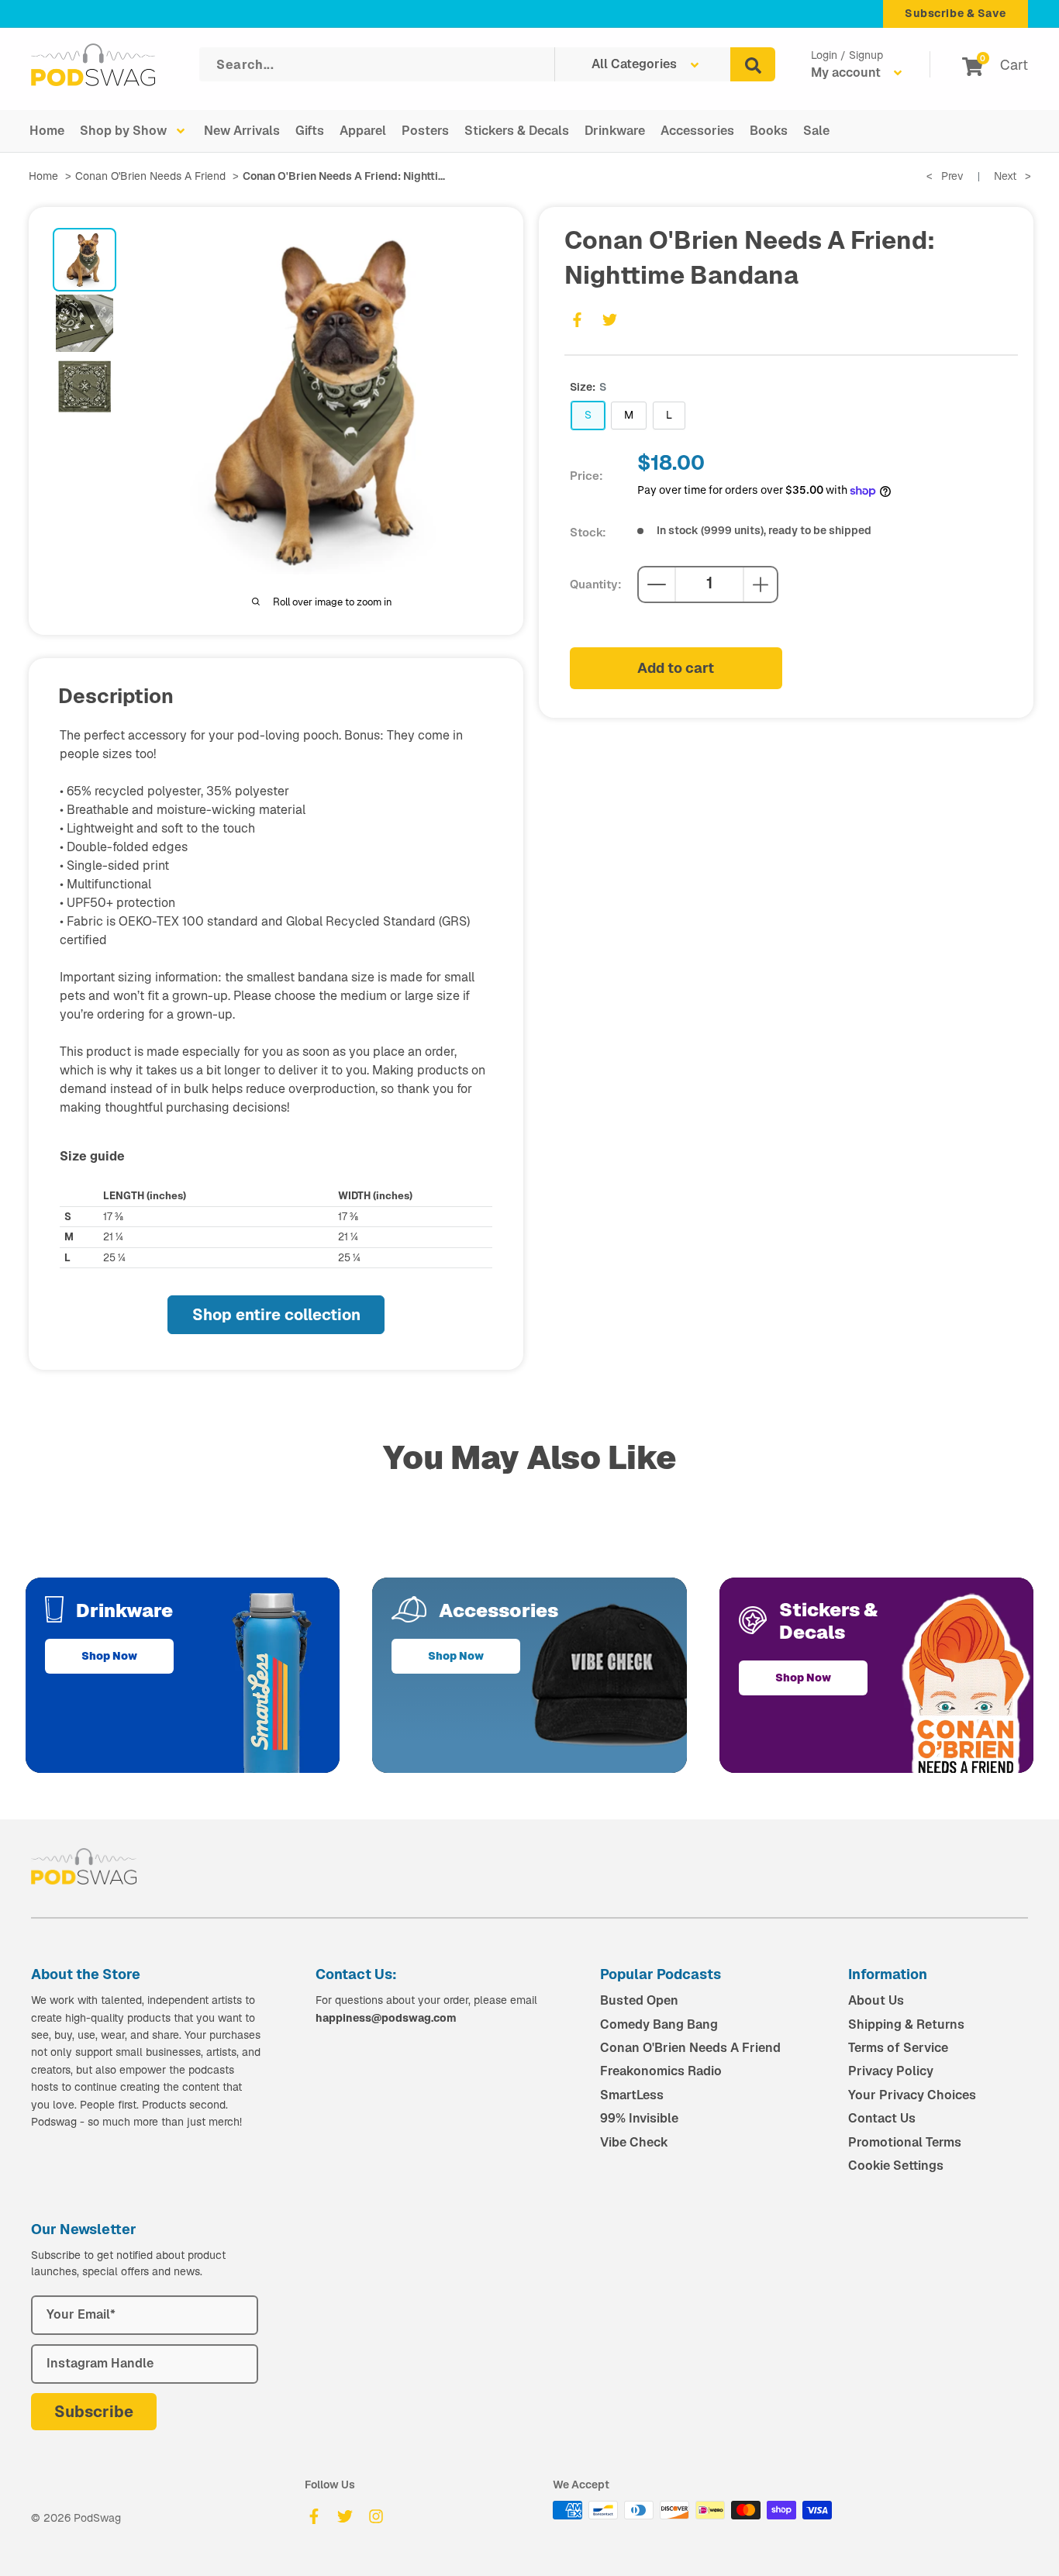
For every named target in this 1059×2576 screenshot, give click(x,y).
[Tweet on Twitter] (609, 319)
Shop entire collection (276, 1315)
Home (47, 131)
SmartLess (632, 2095)
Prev (945, 176)
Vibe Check (634, 2142)
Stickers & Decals (517, 131)
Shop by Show (123, 131)
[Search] (753, 64)
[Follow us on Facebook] (314, 2516)
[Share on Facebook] (577, 319)
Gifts (310, 131)
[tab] (85, 260)
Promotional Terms (905, 2142)
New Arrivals (242, 131)
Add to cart (676, 668)
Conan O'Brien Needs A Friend (150, 176)
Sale (816, 131)
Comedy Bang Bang (659, 2024)
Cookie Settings (896, 2166)
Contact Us (882, 2118)
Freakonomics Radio (661, 2071)
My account (847, 72)
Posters (425, 131)
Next (1012, 176)
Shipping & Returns (906, 2024)
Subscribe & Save (956, 13)
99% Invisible (639, 2118)
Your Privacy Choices (912, 2095)
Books (769, 131)
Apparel (363, 131)
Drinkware (615, 131)
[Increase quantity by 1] (761, 585)
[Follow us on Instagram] (376, 2516)
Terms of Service (898, 2048)
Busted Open (639, 2000)
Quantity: (596, 584)
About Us (876, 2000)
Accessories (697, 131)
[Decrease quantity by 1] (657, 585)
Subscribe (94, 2412)
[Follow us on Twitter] (345, 2516)
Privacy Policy (891, 2071)
